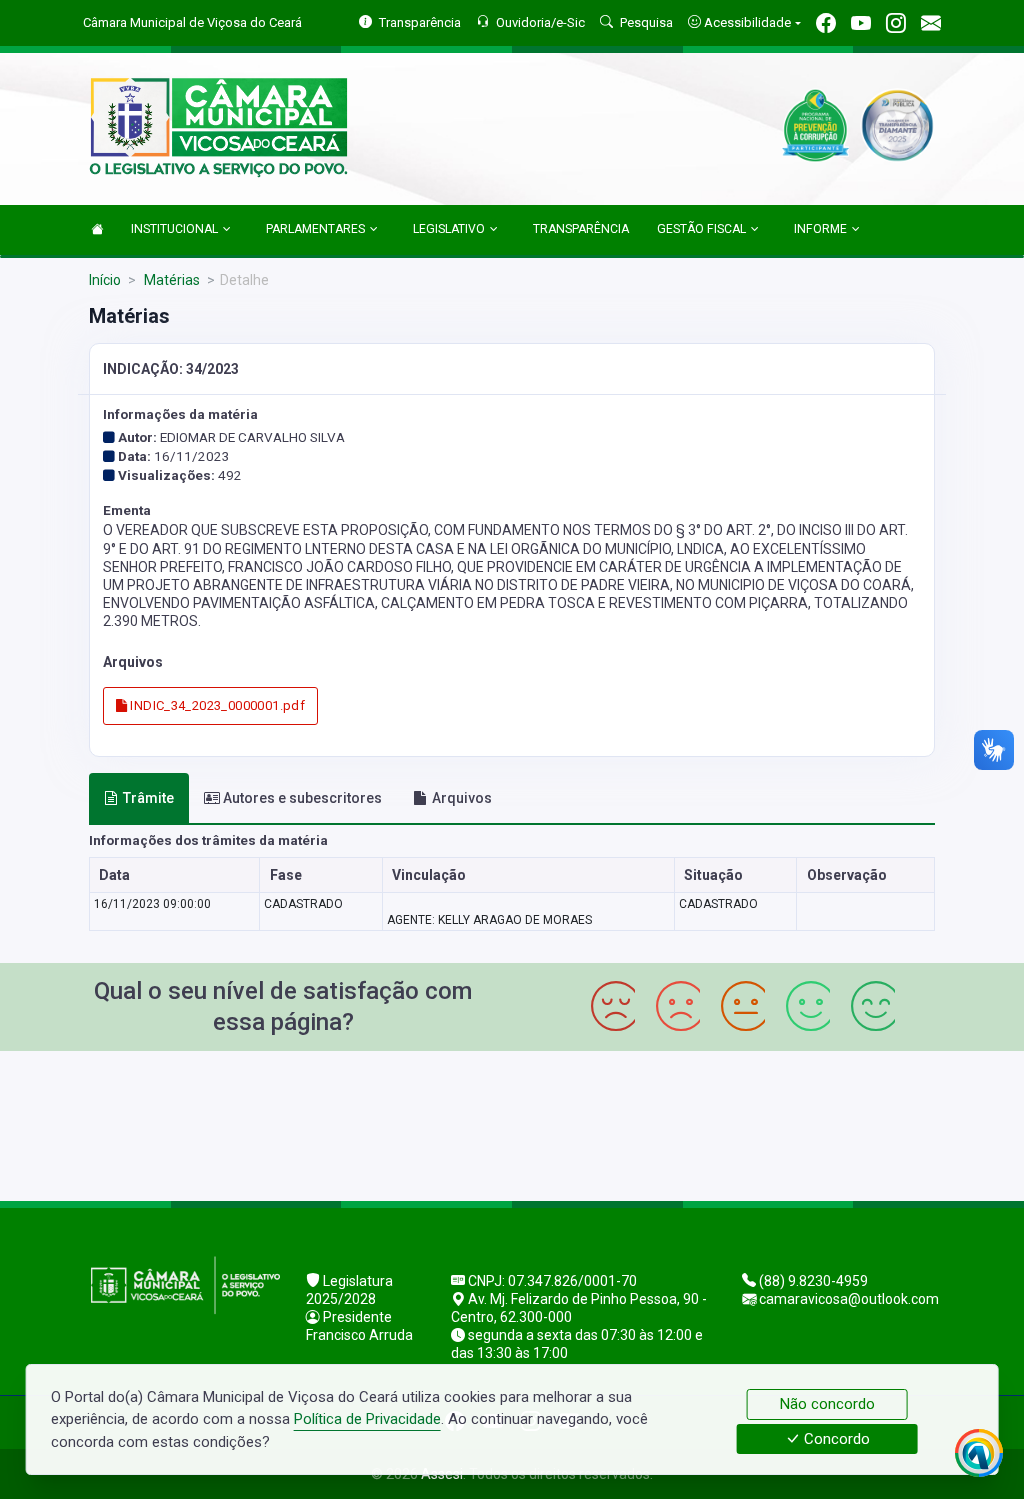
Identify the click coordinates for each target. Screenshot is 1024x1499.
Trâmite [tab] (148, 798)
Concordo (835, 1439)
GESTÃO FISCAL (701, 229)
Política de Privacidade (367, 1419)
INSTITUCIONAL (174, 229)
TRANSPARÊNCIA (581, 229)
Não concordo (827, 1404)
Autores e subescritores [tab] (302, 798)
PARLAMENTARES (315, 229)
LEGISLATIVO (449, 229)
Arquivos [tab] (462, 798)
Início (105, 280)
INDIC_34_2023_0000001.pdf (216, 705)
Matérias (170, 280)
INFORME (820, 229)
